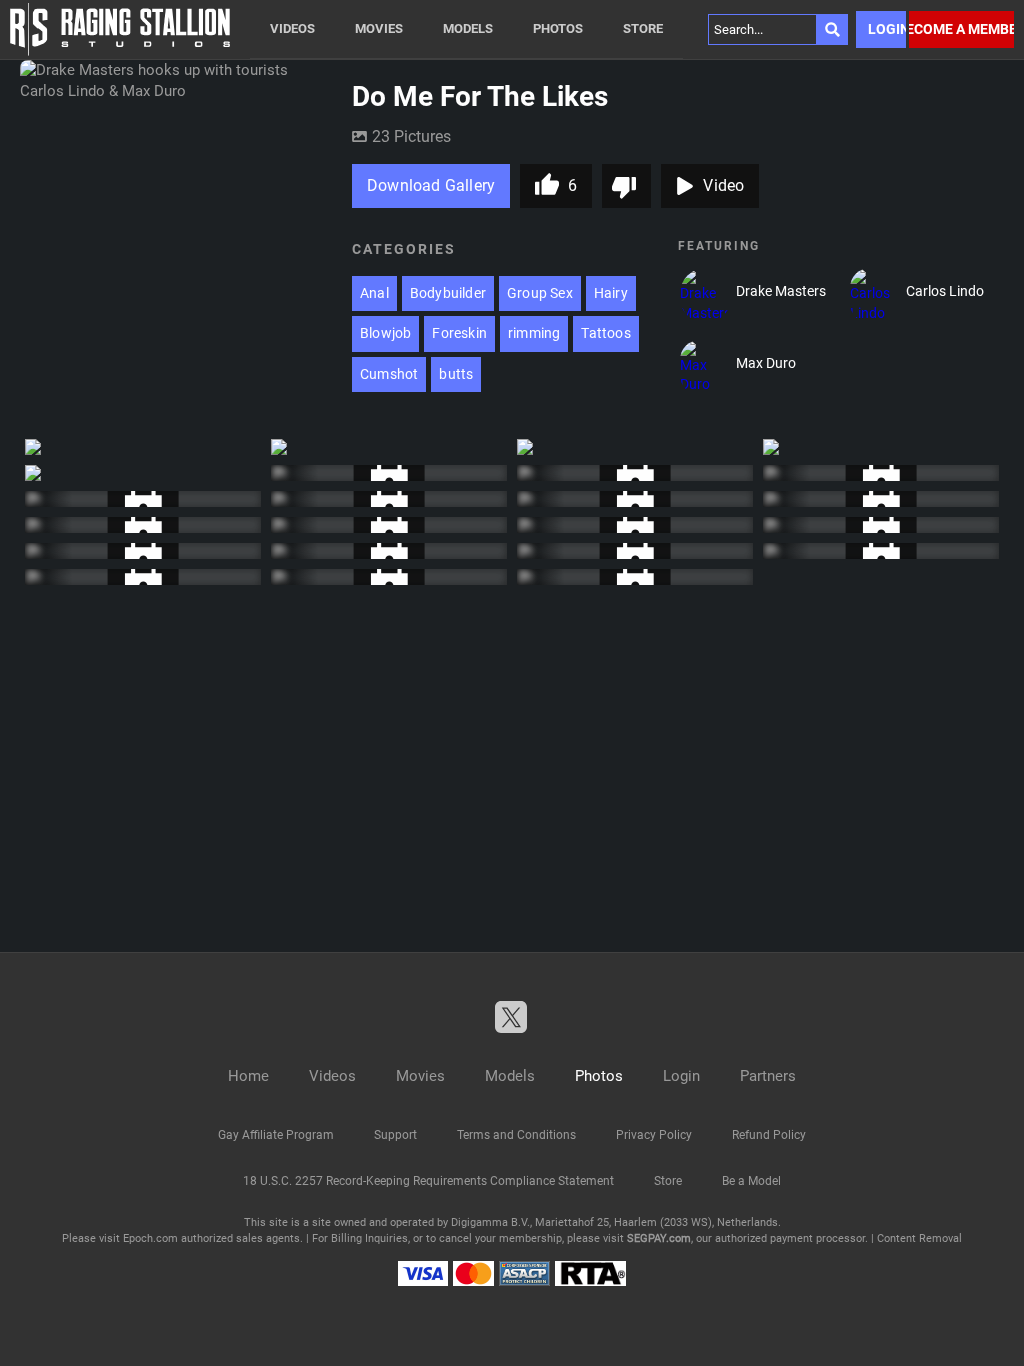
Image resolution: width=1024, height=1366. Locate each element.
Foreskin (459, 333)
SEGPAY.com (659, 1238)
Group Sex (540, 293)
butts (456, 374)
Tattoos (605, 333)
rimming (534, 333)
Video (723, 185)
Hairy (611, 293)
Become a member (961, 29)
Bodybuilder (448, 293)
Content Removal (919, 1238)
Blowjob (385, 333)
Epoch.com (150, 1238)
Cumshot (389, 374)
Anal (374, 293)
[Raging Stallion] (120, 29)
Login (887, 29)
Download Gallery (431, 185)
